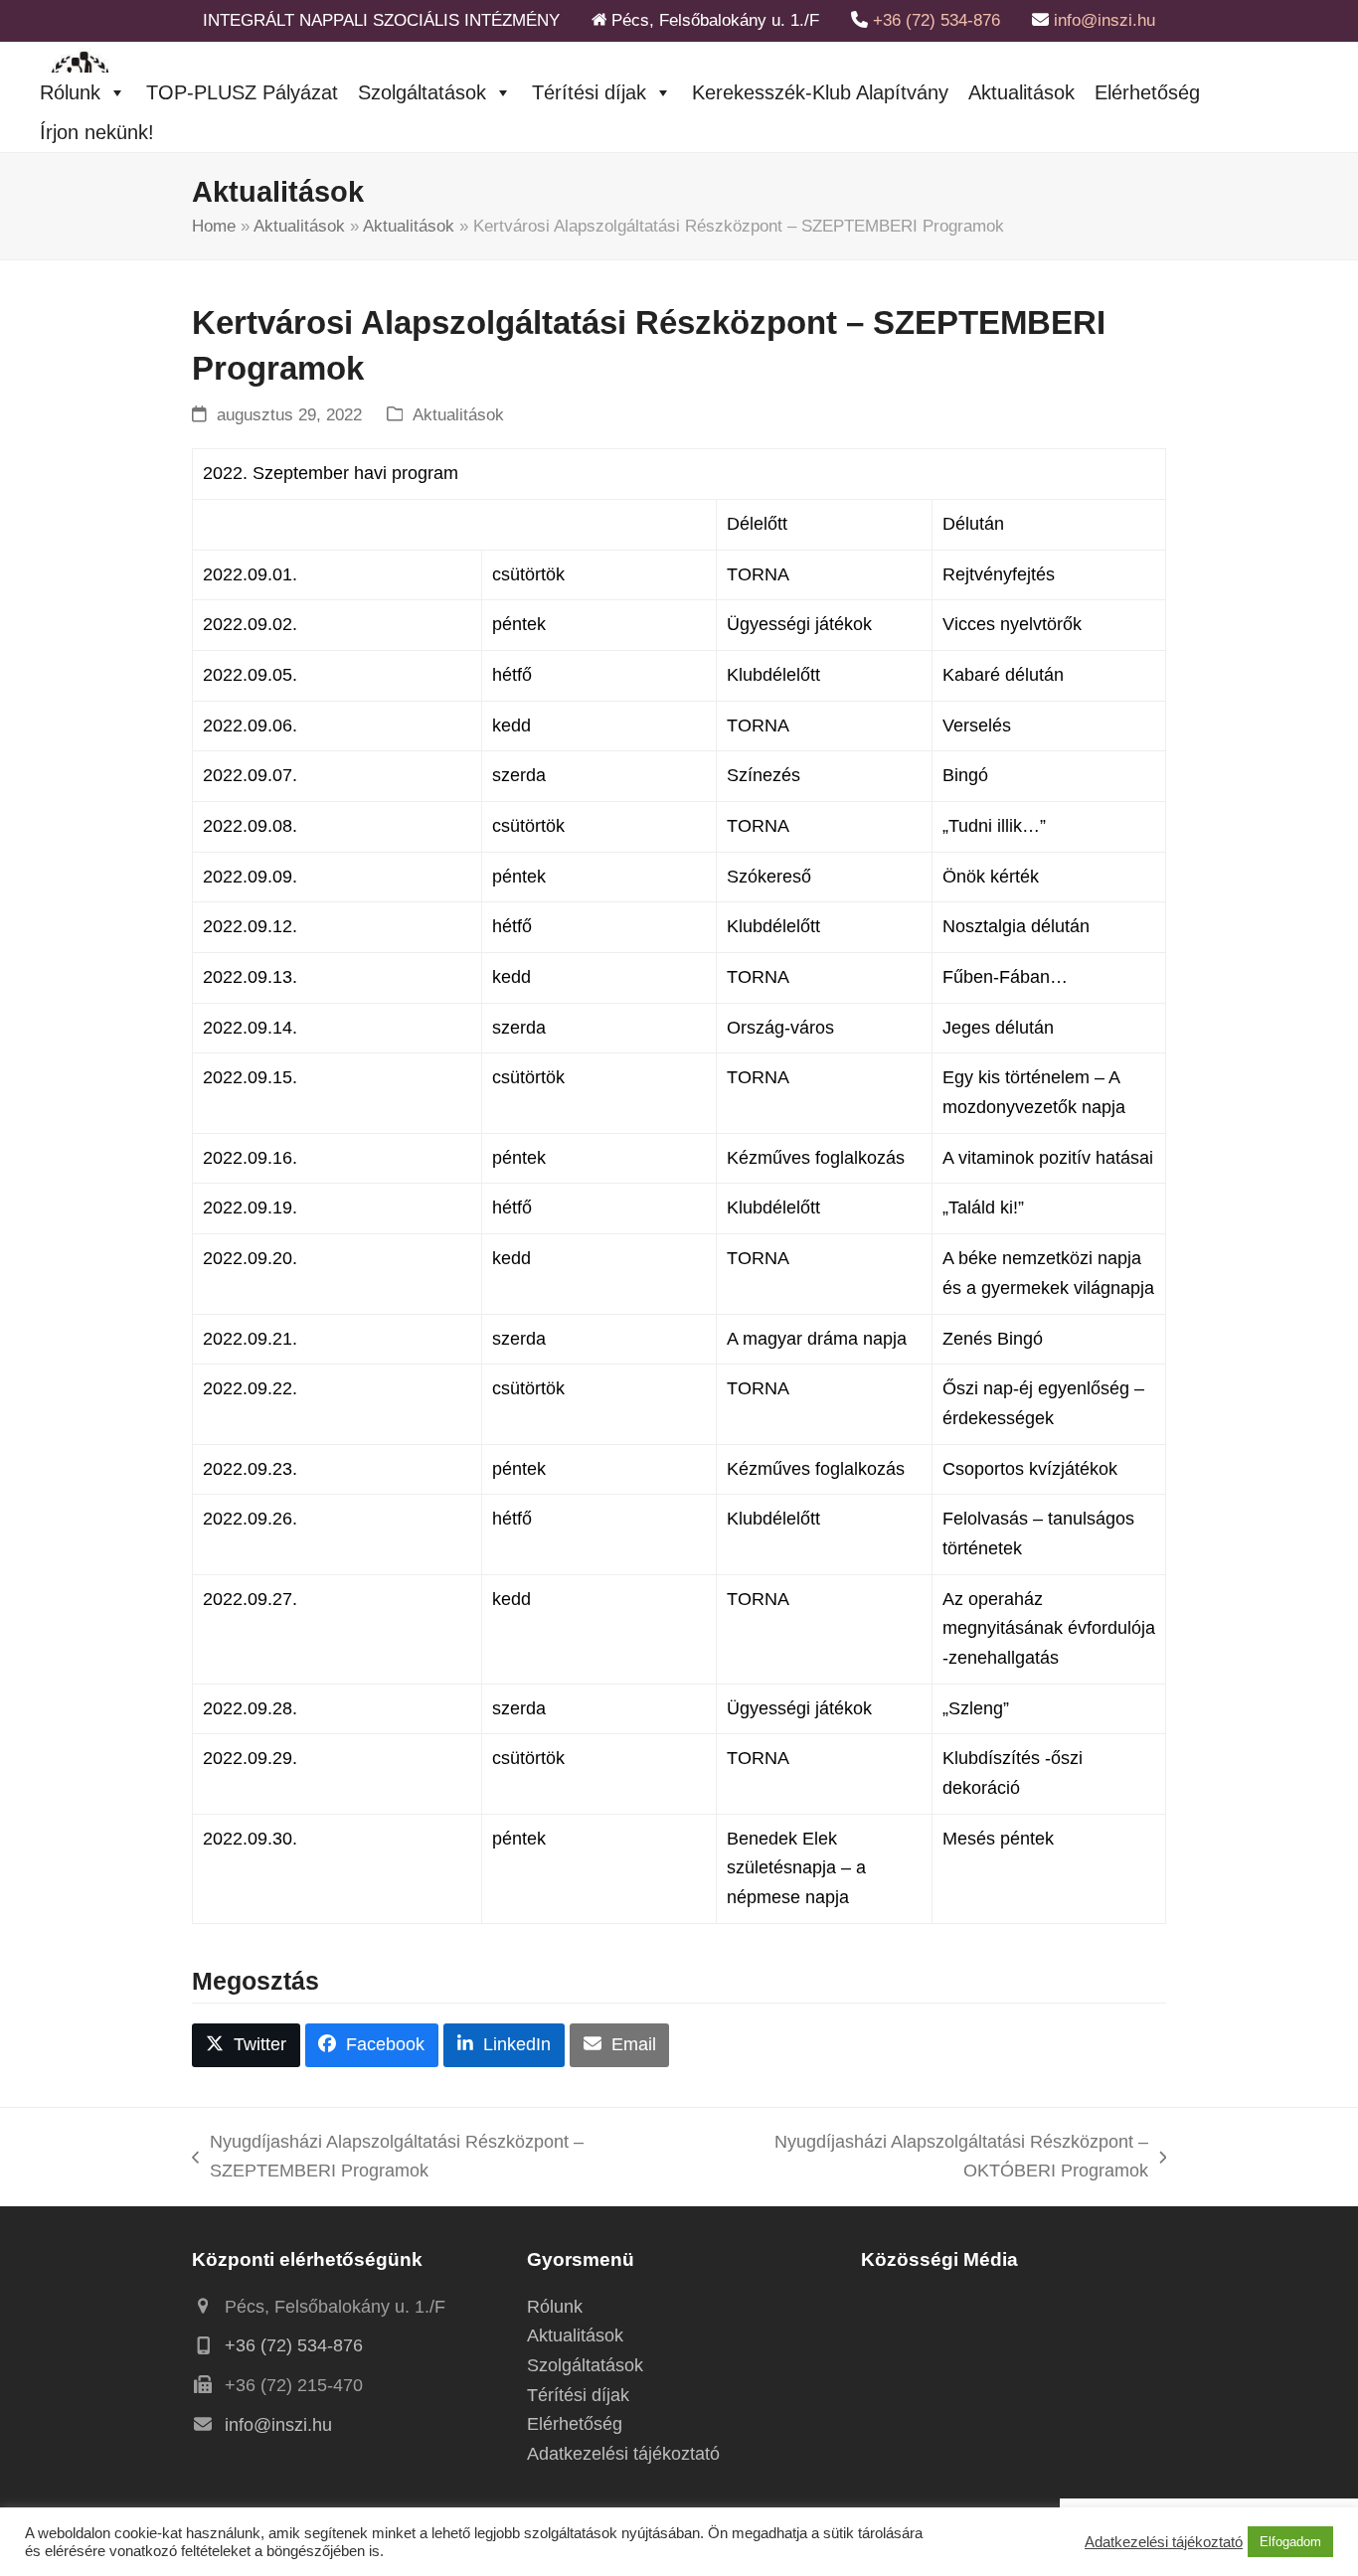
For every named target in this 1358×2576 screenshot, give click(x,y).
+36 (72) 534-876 (936, 20)
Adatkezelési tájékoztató (623, 2454)
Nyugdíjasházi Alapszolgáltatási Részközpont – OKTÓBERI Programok (926, 2159)
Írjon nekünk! (97, 132)
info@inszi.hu (1104, 20)
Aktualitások (1021, 92)
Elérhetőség (1147, 92)
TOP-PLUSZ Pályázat (242, 92)
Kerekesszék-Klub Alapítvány (820, 92)
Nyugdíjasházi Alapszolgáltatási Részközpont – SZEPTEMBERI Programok (388, 2159)
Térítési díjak (589, 92)
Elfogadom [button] (1290, 2542)
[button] (246, 2045)
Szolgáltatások (422, 92)
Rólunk (70, 92)
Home (214, 226)
